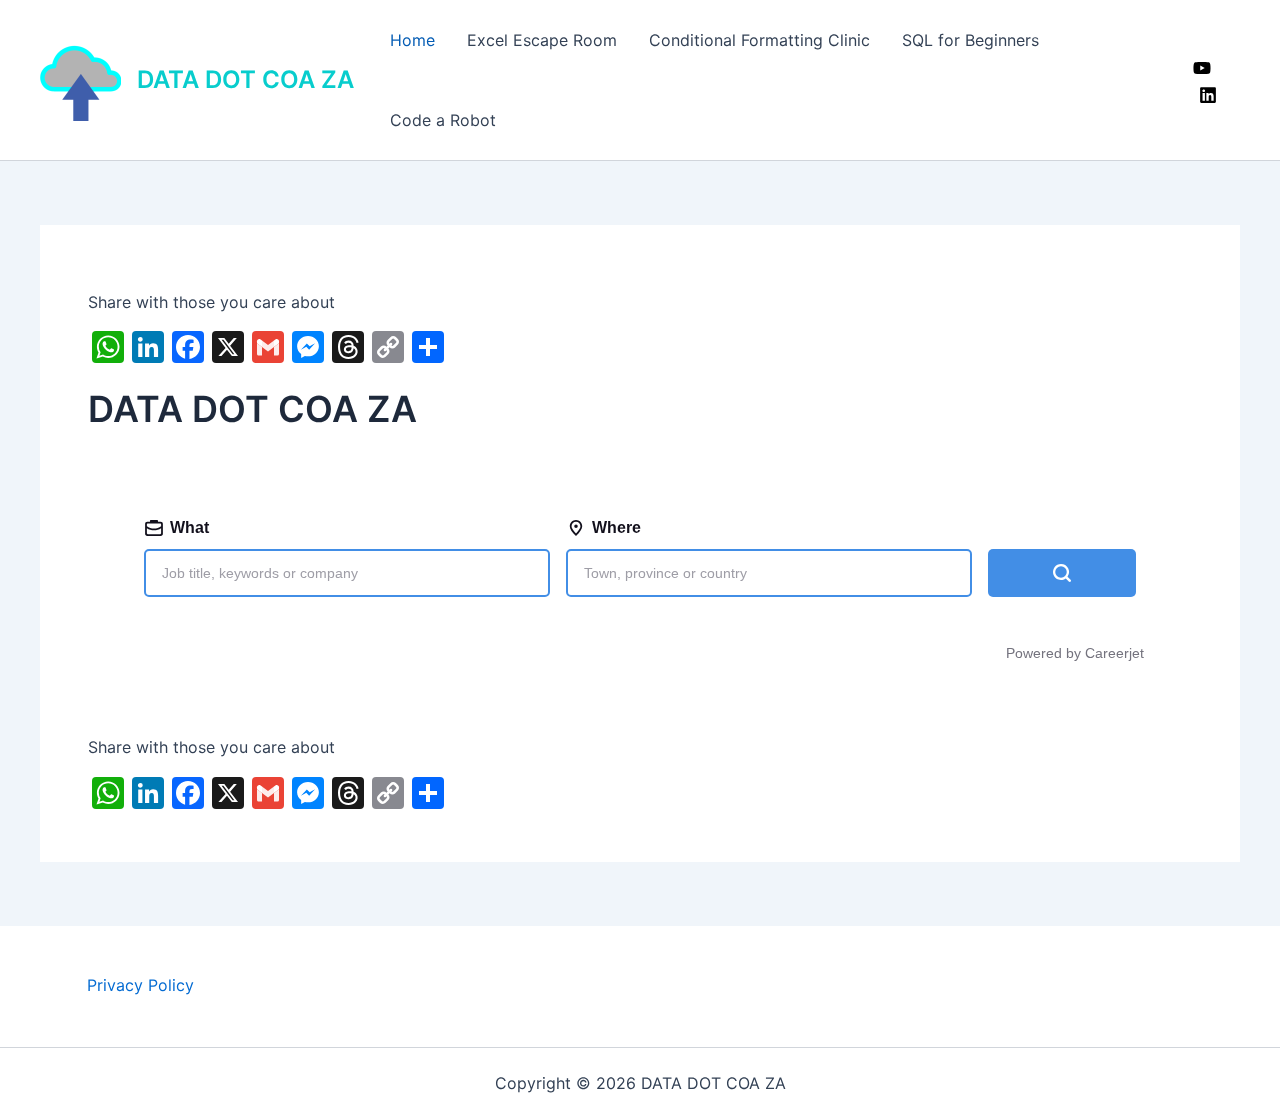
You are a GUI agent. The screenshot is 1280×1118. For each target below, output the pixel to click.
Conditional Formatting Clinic (759, 40)
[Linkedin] (1208, 95)
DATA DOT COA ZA (245, 79)
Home (412, 40)
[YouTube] (1202, 68)
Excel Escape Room (542, 40)
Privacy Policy (140, 985)
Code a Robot (443, 120)
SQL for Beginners (970, 40)
